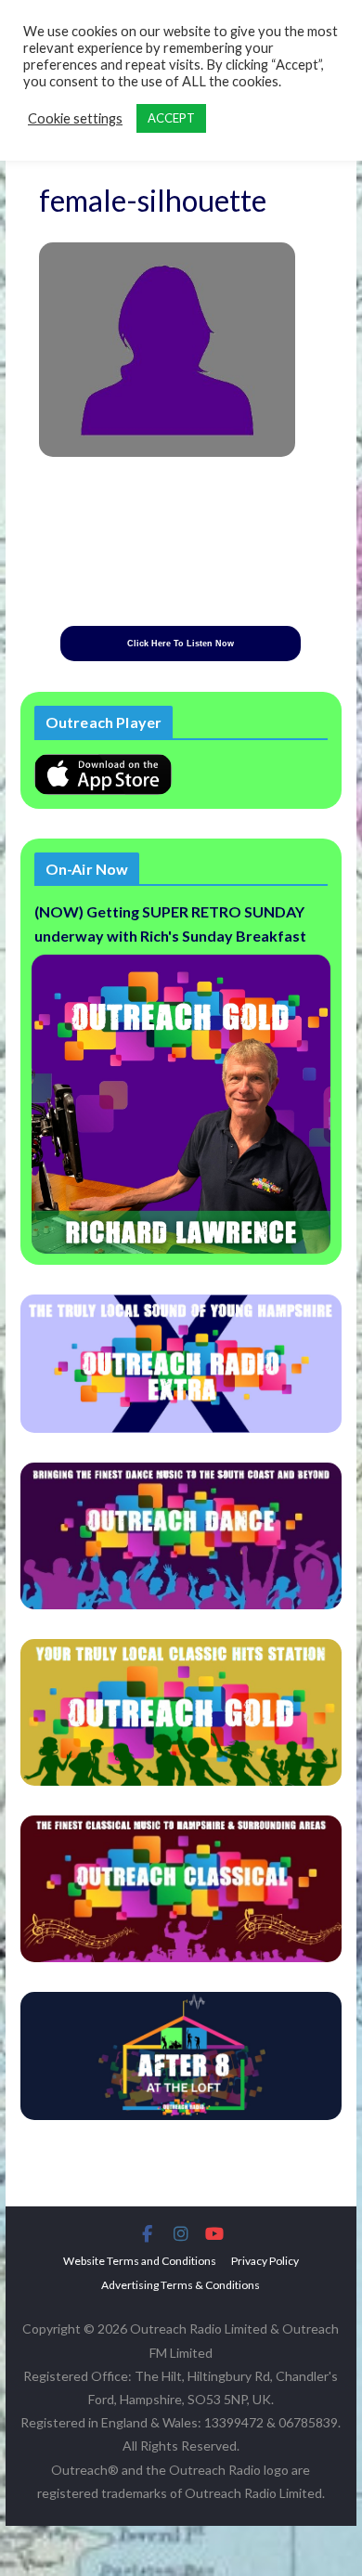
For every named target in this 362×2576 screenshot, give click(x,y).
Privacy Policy (265, 2261)
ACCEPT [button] (171, 118)
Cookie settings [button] (75, 118)
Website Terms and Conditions (140, 2261)
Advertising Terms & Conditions (181, 2285)
